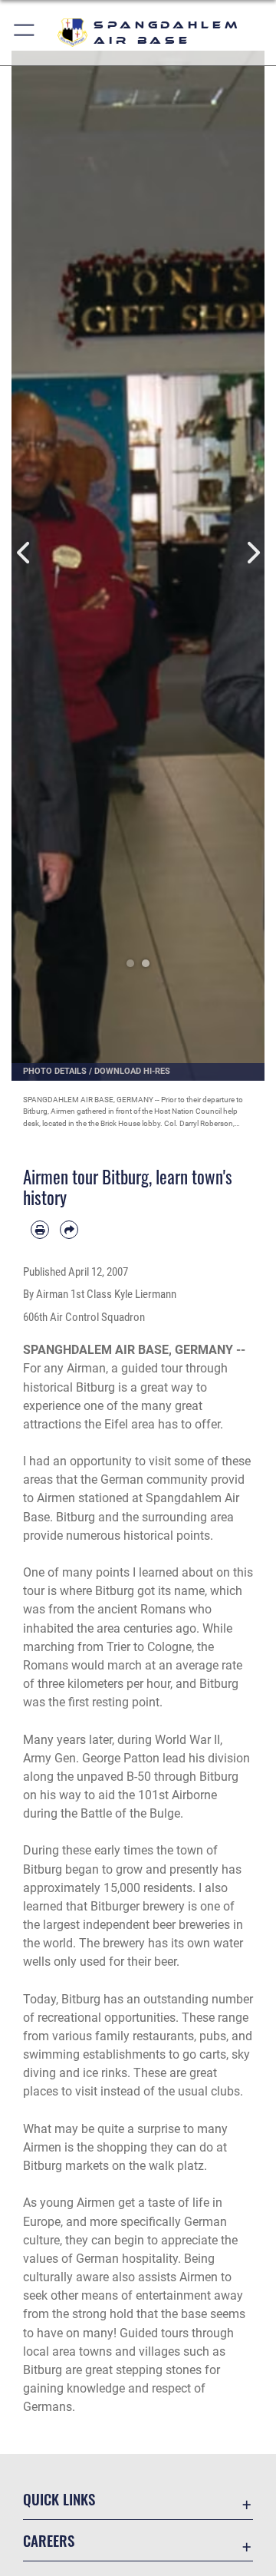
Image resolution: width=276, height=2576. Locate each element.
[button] (25, 33)
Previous (24, 552)
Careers (49, 2540)
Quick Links (59, 2499)
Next (252, 552)
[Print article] (40, 1230)
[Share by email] (69, 1230)
